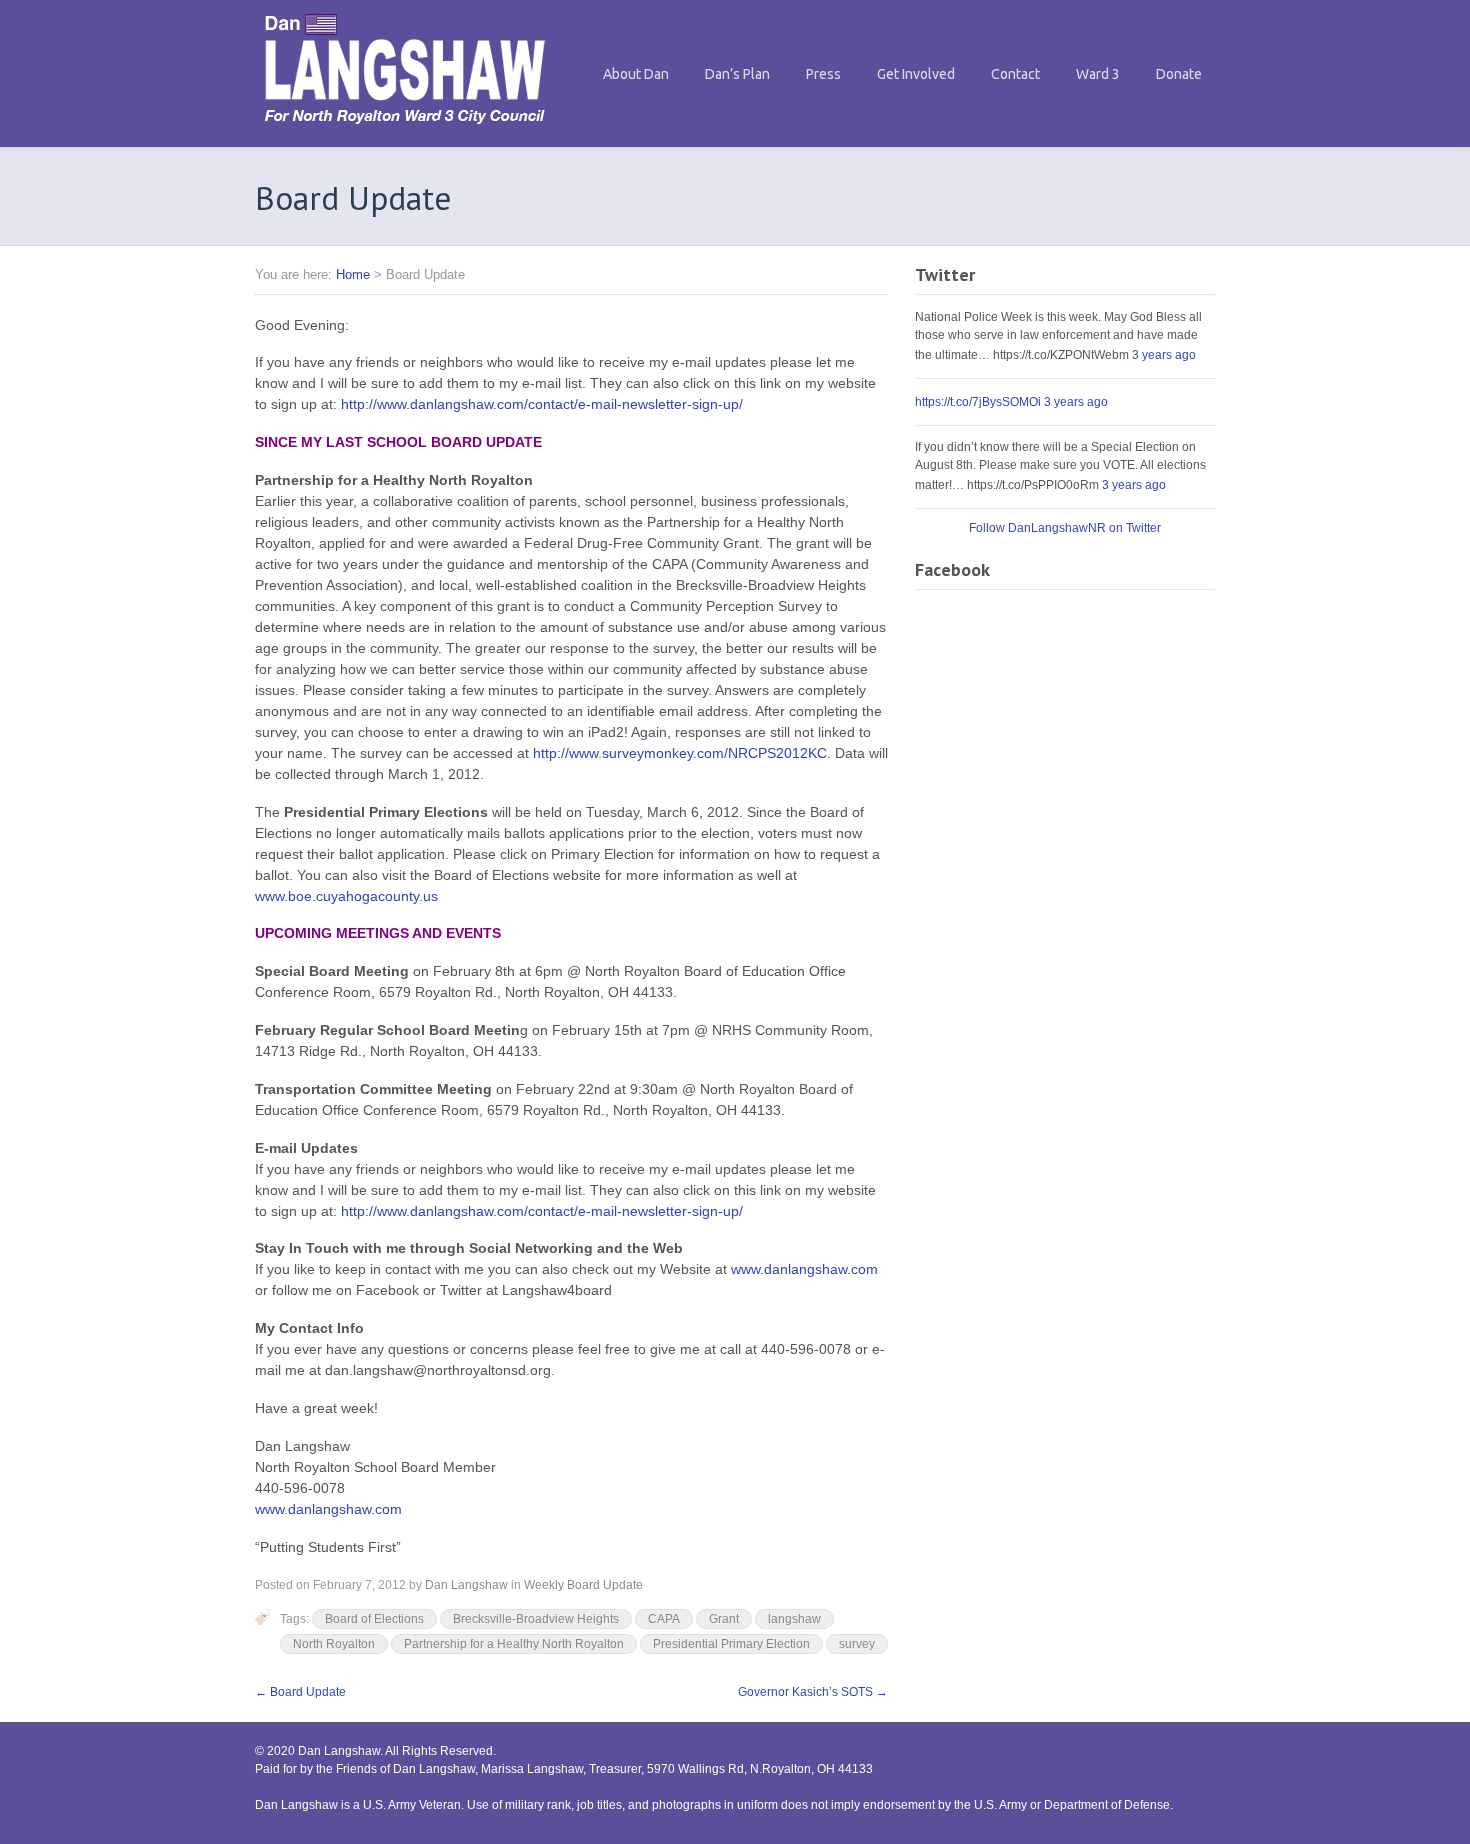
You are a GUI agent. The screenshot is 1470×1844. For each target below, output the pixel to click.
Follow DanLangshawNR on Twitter (1065, 528)
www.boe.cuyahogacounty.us (346, 896)
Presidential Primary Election (731, 1644)
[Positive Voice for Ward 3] (405, 129)
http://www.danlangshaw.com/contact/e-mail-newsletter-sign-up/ (542, 404)
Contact (1015, 74)
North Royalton (334, 1644)
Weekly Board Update (583, 1585)
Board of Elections (374, 1619)
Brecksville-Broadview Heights (536, 1619)
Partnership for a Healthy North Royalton (514, 1644)
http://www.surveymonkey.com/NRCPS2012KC (680, 753)
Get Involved (916, 74)
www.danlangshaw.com (804, 1269)
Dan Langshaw (466, 1585)
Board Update (300, 1692)
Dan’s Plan (737, 74)
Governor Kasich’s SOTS (813, 1692)
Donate (1179, 74)
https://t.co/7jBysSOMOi (978, 402)
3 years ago (1164, 355)
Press (823, 74)
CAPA (664, 1619)
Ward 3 (1098, 74)
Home (353, 274)
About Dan (636, 74)
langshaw (794, 1619)
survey (857, 1644)
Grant (724, 1619)
